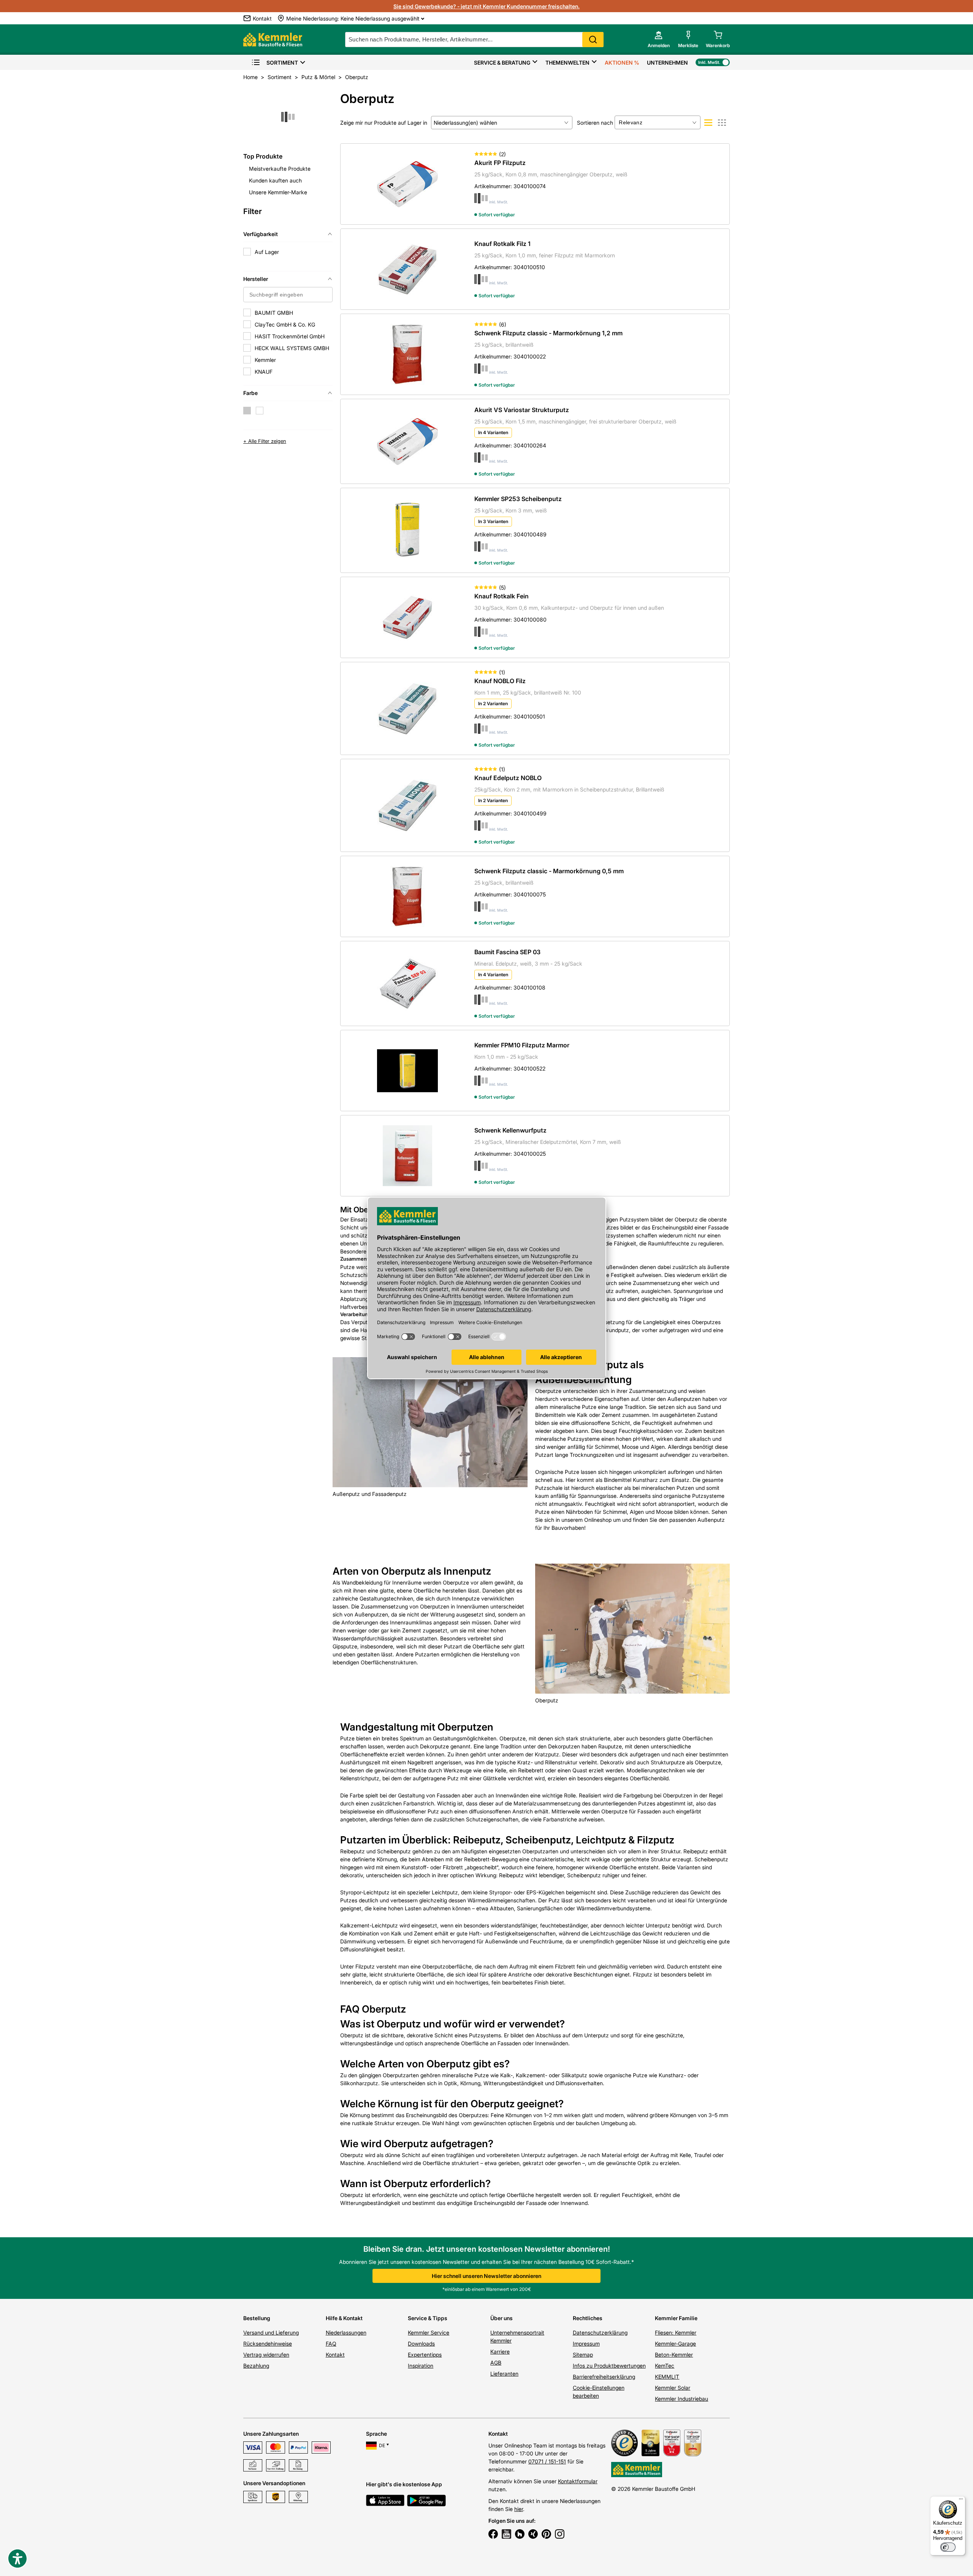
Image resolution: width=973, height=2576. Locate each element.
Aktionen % (622, 63)
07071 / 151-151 (547, 2461)
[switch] (948, 2547)
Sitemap (583, 2355)
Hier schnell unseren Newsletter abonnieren (486, 2276)
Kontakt (335, 2355)
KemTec (665, 2366)
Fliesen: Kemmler (676, 2333)
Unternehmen (667, 63)
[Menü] (961, 2501)
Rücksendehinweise (268, 2344)
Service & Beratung (502, 63)
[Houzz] (520, 2535)
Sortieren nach (595, 123)
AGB (496, 2363)
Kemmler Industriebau (681, 2399)
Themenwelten (567, 63)
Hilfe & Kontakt (344, 2318)
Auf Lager (267, 252)
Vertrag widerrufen (266, 2355)
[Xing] (533, 2535)
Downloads (421, 2344)
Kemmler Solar (673, 2388)
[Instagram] (560, 2535)
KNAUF (264, 372)
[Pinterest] (546, 2535)
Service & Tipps (428, 2318)
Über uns (502, 2318)
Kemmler (265, 360)
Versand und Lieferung (271, 2333)
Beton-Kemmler (674, 2355)
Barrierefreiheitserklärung (604, 2377)
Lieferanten (504, 2374)
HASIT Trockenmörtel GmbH (290, 336)
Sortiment (282, 63)
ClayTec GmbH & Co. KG (285, 324)
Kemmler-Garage (675, 2344)
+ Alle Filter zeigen (265, 441)
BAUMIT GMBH (274, 313)
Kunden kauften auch (275, 180)
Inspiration (421, 2366)
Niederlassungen (346, 2333)
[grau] (247, 411)
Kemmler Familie (676, 2318)
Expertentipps (425, 2355)
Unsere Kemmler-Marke (278, 192)
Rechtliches (588, 2318)
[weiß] (260, 411)
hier (519, 2509)
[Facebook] (493, 2535)
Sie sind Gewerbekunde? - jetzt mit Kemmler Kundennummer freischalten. (486, 6)
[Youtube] (506, 2535)
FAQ (331, 2344)
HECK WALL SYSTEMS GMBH (292, 348)
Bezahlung (256, 2366)
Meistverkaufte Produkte (280, 169)
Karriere (500, 2352)
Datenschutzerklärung (600, 2333)
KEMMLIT (667, 2377)
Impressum (586, 2344)
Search (593, 40)
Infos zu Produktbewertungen (609, 2366)
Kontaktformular (578, 2481)
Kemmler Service (429, 2333)
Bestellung (257, 2318)
